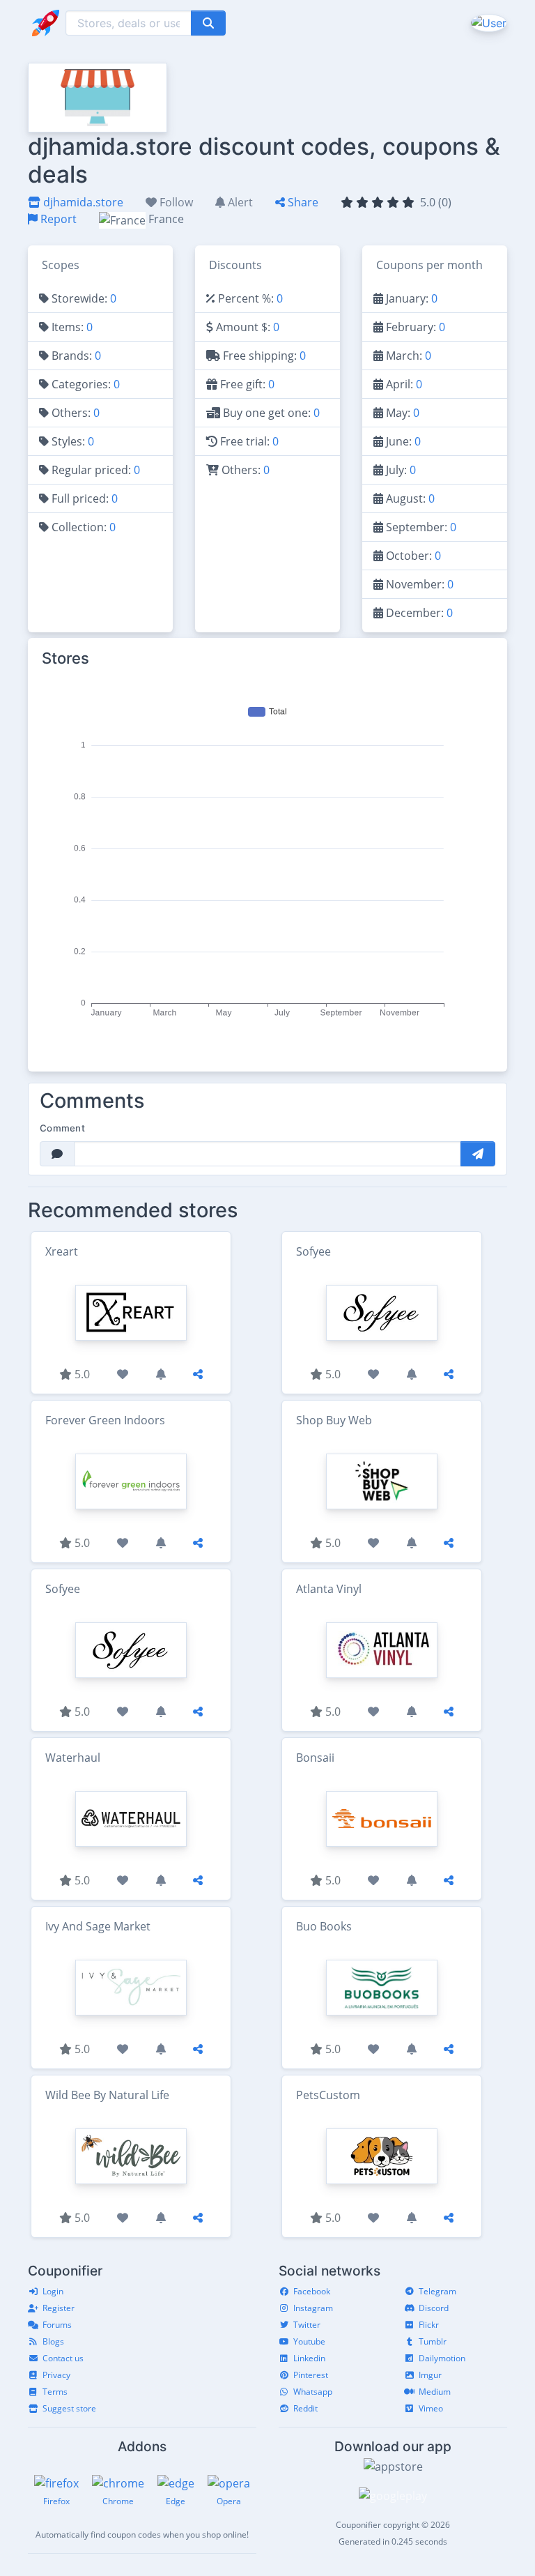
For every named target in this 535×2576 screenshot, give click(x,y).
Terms (55, 2392)
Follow (175, 202)
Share (302, 202)
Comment (62, 1128)
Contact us (63, 2358)
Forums (57, 2325)
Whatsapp (313, 2392)
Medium (435, 2392)
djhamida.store (82, 202)
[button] (487, 22)
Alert (239, 202)
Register (59, 2308)
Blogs (53, 2341)
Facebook (312, 2291)
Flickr (429, 2325)
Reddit (305, 2408)
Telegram (437, 2291)
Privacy (56, 2375)
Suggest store (69, 2408)
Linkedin (309, 2358)
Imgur (430, 2375)
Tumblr (433, 2341)
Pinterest (311, 2375)
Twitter (307, 2325)
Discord (434, 2308)
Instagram (313, 2308)
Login (53, 2291)
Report (57, 219)
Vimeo (431, 2408)
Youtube (309, 2341)
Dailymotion (442, 2358)
